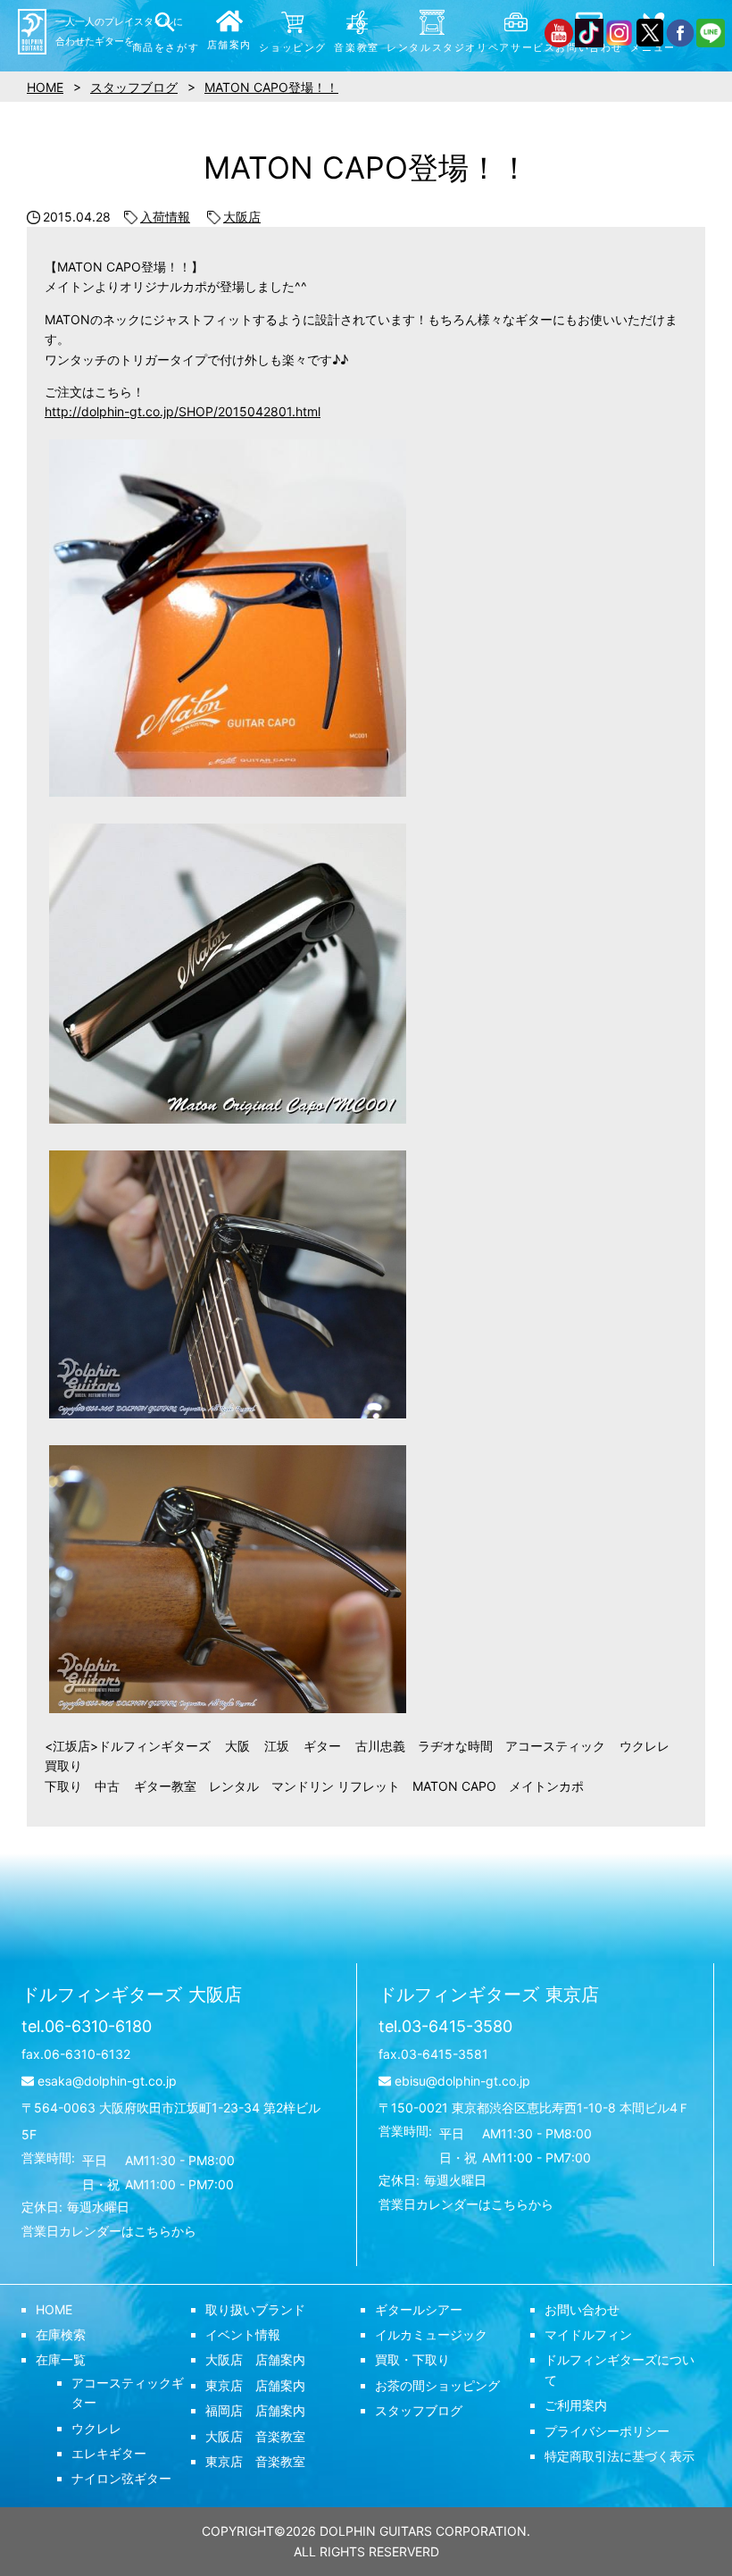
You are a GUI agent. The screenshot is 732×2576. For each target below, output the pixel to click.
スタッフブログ (419, 2410)
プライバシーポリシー (607, 2431)
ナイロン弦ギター (121, 2478)
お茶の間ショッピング (437, 2385)
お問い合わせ (582, 2309)
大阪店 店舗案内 (255, 2359)
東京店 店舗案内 (255, 2385)
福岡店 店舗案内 (255, 2410)
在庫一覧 (61, 2359)
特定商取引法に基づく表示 (620, 2456)
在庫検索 (61, 2334)
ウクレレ (96, 2428)
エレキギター (109, 2453)
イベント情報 (243, 2334)
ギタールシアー (419, 2309)
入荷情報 (165, 217)
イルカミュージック (431, 2334)
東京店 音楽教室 (255, 2461)
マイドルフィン (588, 2334)
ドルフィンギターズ (132, 1995)
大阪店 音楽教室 (255, 2436)
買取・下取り (412, 2359)
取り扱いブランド (255, 2309)
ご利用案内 (576, 2405)
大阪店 (242, 217)
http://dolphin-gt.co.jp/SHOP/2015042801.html (183, 411)
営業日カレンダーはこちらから (109, 2231)
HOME (54, 2309)
